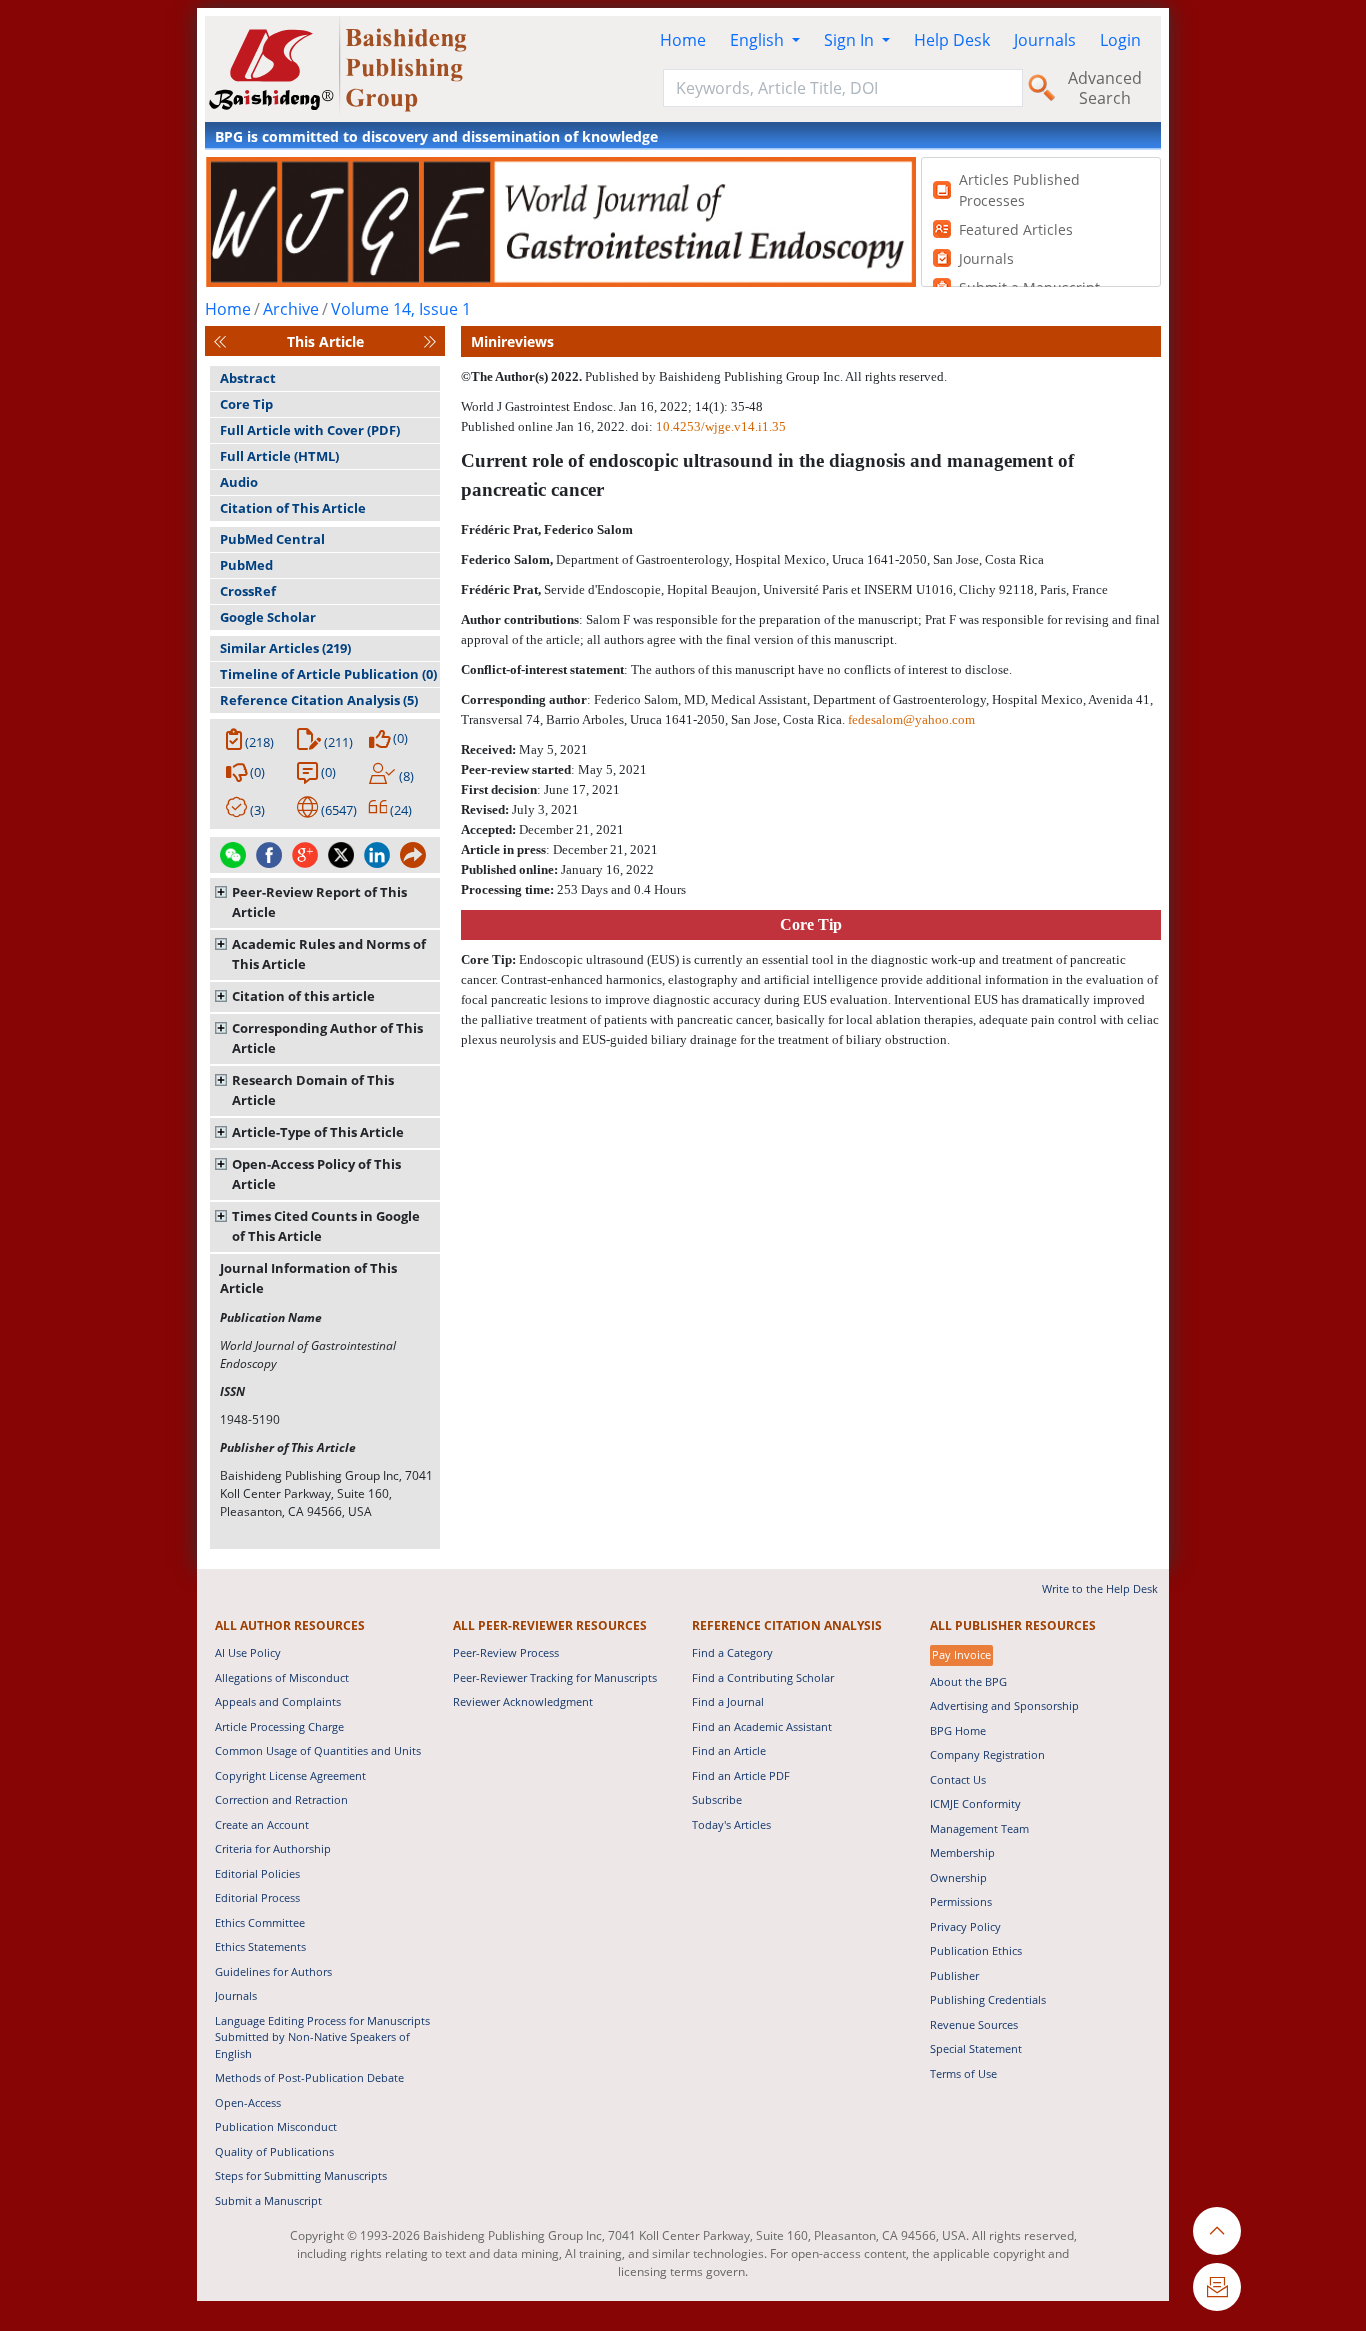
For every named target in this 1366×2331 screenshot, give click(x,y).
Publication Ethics (976, 1950)
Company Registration (987, 1754)
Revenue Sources (974, 2024)
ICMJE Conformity (975, 1803)
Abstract (248, 378)
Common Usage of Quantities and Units (318, 1750)
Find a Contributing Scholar (763, 1677)
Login (1120, 40)
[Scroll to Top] (1217, 2231)
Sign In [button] (851, 40)
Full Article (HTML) (279, 456)
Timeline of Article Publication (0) (328, 674)
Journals (1045, 40)
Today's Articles (731, 1824)
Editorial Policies (257, 1873)
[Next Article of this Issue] (430, 341)
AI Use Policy (248, 1652)
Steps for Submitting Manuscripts (301, 2175)
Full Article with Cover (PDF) (310, 430)
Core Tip (246, 404)
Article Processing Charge (279, 1726)
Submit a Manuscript (268, 2200)
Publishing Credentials (988, 1999)
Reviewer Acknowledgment (523, 1701)
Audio (239, 482)
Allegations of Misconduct (282, 1677)
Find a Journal (728, 1701)
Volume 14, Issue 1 (401, 309)
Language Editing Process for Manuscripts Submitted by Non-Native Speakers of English (322, 2037)
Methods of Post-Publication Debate (309, 2077)
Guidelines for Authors (273, 1971)
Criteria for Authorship (273, 1848)
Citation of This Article (293, 508)
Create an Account (262, 1824)
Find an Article (729, 1750)
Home (683, 40)
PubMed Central (272, 539)
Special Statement (976, 2048)
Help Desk (952, 40)
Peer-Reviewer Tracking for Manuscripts (555, 1677)
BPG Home (958, 1730)
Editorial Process (257, 1897)
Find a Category (732, 1652)
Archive (291, 309)
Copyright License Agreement (290, 1775)
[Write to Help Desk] (1217, 2287)
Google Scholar (268, 617)
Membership (962, 1852)
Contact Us (958, 1779)
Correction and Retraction (281, 1799)
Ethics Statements (260, 1946)
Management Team (979, 1828)
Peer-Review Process (506, 1652)
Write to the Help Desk (1100, 1588)
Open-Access (248, 2102)
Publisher (954, 1975)
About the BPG (968, 1681)
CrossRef (248, 591)
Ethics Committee (260, 1922)
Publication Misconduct (276, 2126)
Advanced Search (1105, 88)
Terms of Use (963, 2073)
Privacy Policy (965, 1926)
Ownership (958, 1877)
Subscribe (717, 1799)
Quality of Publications (274, 2151)
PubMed (246, 565)
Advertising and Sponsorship (1004, 1705)
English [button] (759, 40)
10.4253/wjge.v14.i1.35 (721, 426)
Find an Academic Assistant (762, 1726)
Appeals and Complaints (278, 1701)
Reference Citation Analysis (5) (319, 700)
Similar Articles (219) (285, 648)
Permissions (961, 1901)
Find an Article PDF (741, 1775)
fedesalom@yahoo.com (911, 719)
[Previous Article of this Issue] (220, 341)
